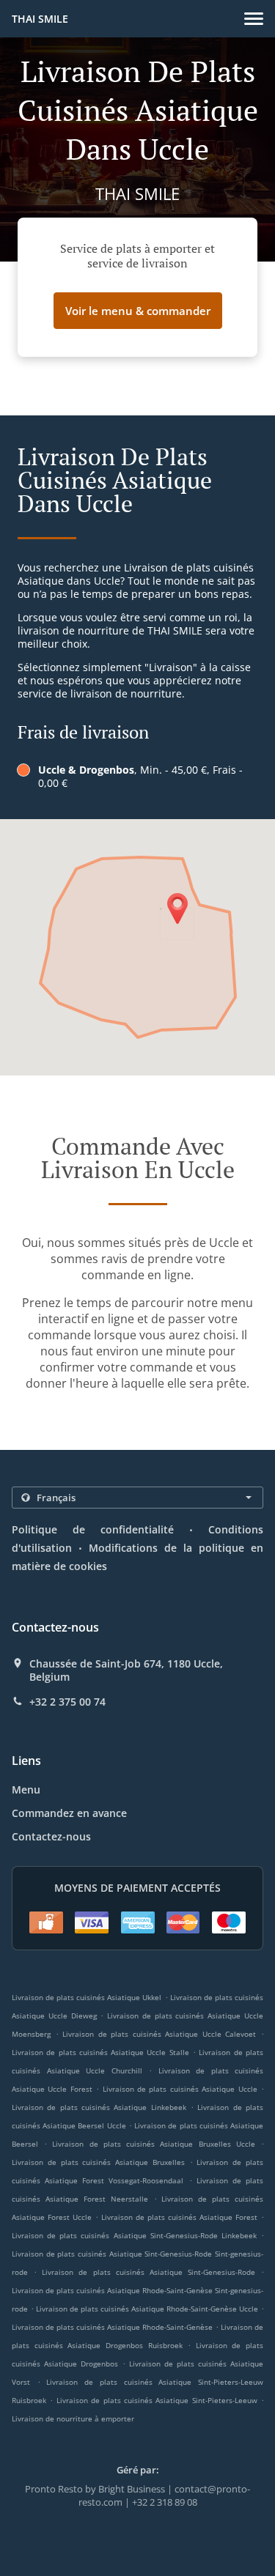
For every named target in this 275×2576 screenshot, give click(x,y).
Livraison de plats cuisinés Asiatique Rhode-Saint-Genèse (112, 2327)
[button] (254, 19)
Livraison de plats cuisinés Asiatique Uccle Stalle (100, 2052)
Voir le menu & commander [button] (138, 311)
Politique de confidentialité (93, 1529)
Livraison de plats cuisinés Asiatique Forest (179, 2217)
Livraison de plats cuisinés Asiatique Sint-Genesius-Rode (148, 2272)
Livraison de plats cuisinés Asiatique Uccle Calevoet (159, 2034)
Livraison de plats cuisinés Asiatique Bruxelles (98, 2162)
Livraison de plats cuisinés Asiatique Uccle (180, 2089)
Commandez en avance (69, 1813)
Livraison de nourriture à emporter (73, 2418)
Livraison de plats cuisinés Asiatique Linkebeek (99, 2107)
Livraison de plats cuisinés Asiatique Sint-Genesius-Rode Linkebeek (134, 2235)
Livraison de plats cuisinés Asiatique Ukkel (87, 1997)
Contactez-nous (51, 1836)
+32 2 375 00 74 (67, 1702)
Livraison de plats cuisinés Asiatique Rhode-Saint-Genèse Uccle (147, 2309)
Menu (26, 1789)
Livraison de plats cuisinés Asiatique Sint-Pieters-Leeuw (157, 2400)
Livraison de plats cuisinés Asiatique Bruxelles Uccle (153, 2144)
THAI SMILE (40, 19)
